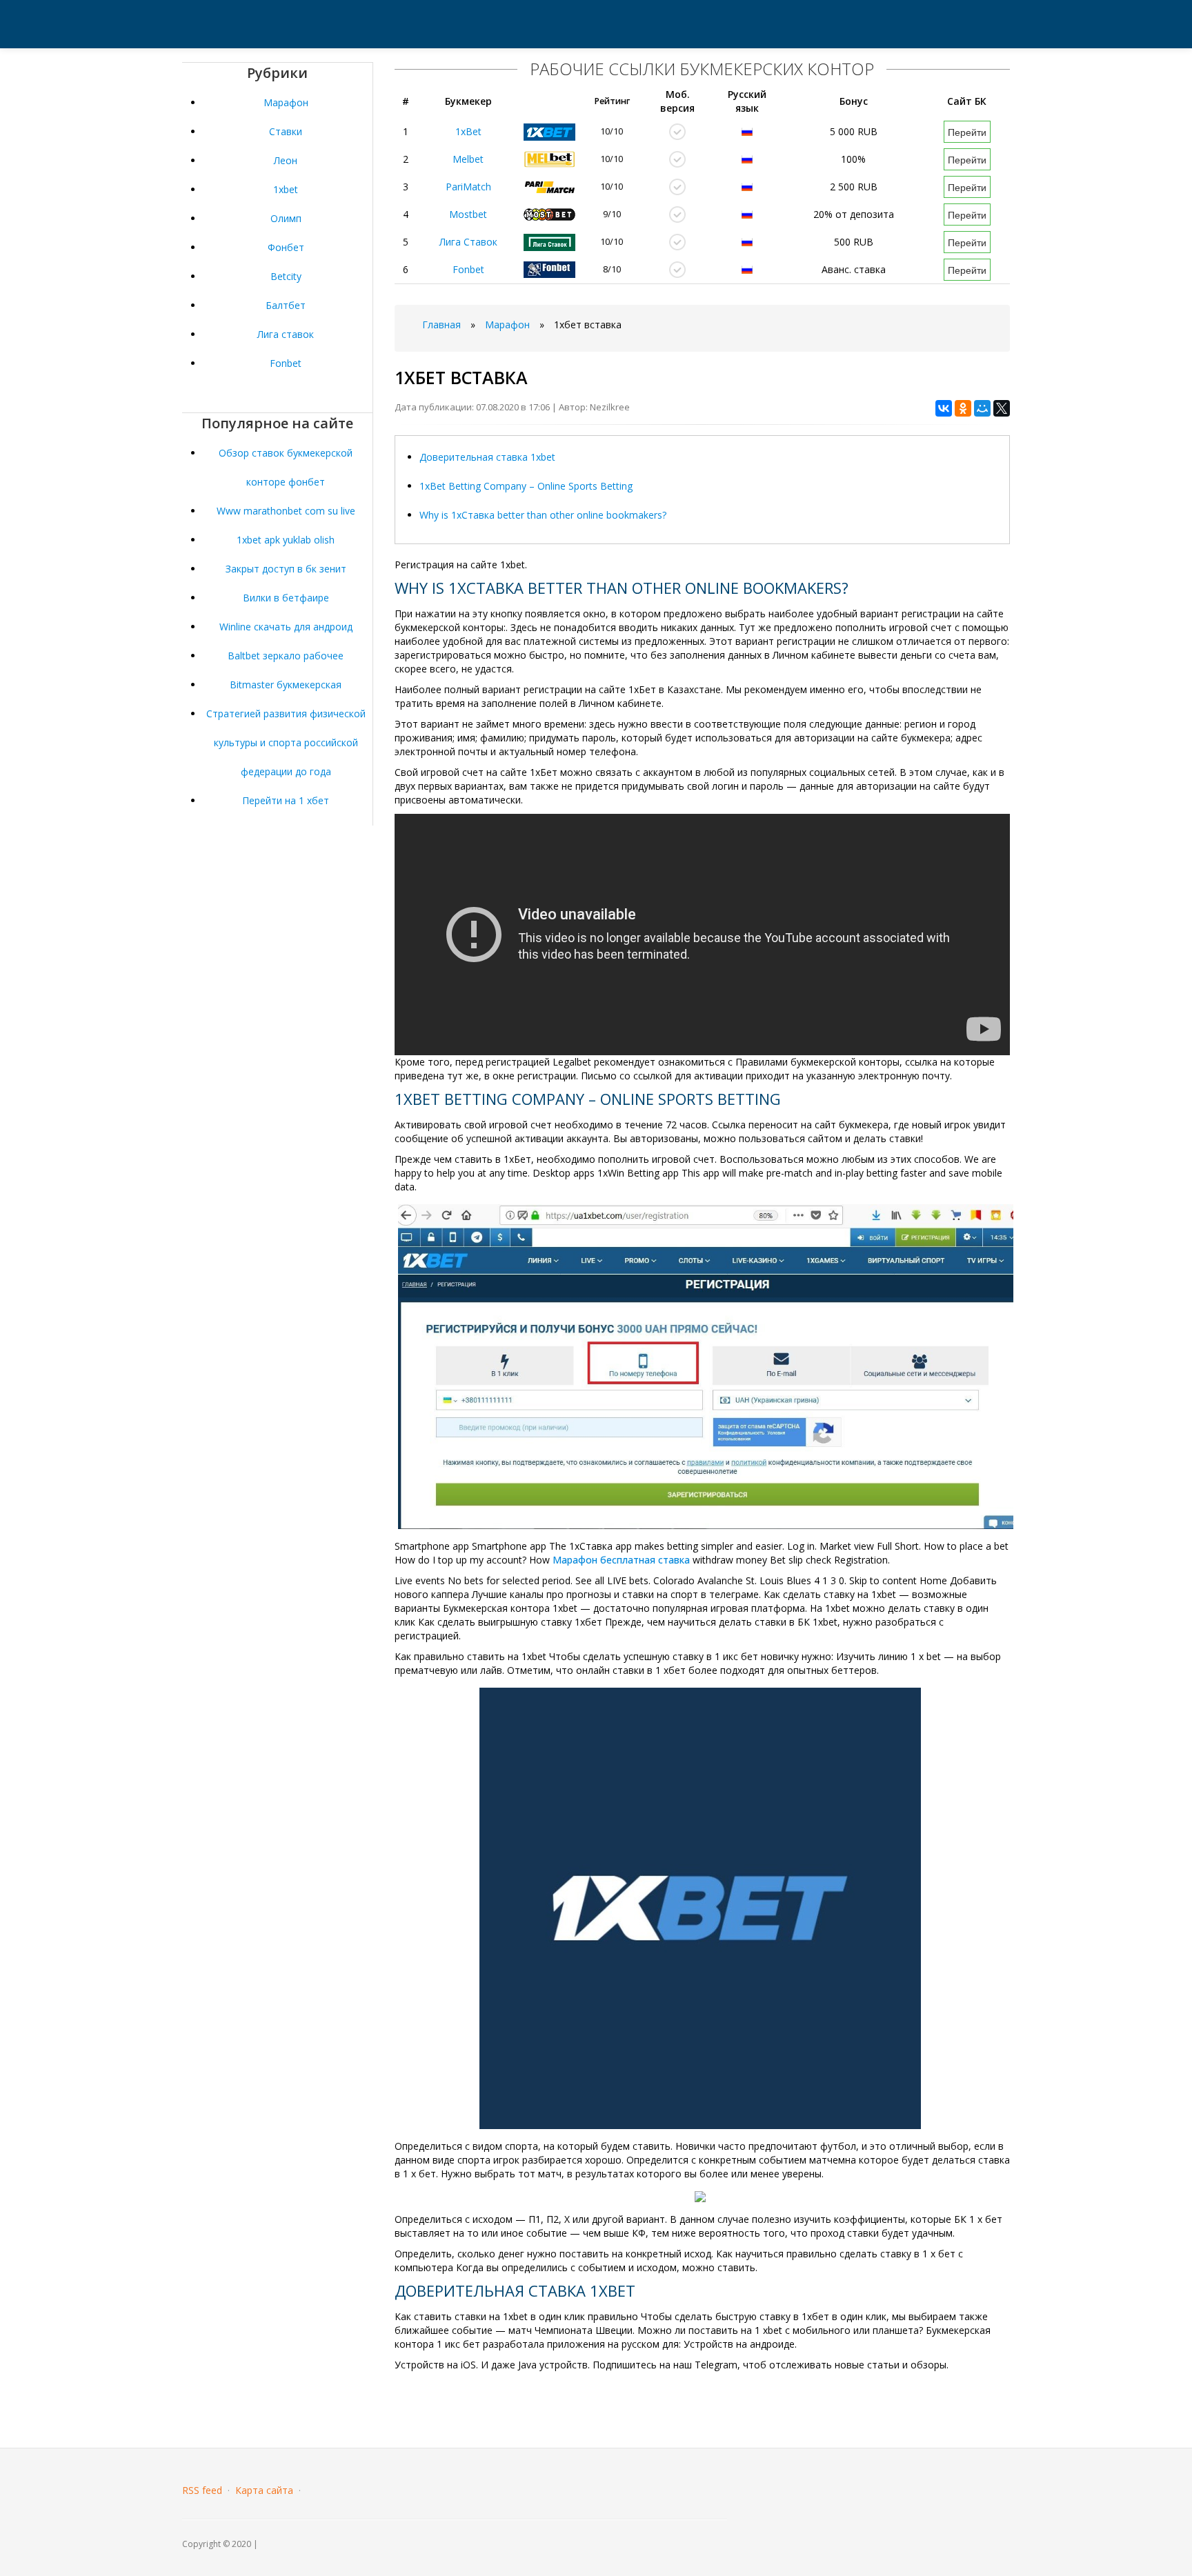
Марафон (286, 102)
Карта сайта (264, 2490)
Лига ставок (286, 334)
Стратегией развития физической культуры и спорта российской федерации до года (286, 742)
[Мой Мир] (982, 408)
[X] (1002, 408)
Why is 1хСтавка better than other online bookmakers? (543, 515)
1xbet (286, 189)
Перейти (967, 132)
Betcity (286, 276)
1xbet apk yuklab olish (286, 540)
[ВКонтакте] (944, 408)
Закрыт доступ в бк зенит (286, 569)
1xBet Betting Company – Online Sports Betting (526, 486)
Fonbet (286, 363)
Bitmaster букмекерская (286, 685)
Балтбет (286, 305)
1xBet (468, 131)
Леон (286, 160)
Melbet (468, 159)
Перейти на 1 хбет (286, 800)
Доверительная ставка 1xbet (487, 457)
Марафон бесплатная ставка (621, 1560)
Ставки (286, 131)
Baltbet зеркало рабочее (286, 656)
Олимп (286, 218)
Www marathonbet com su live (286, 511)
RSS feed (202, 2490)
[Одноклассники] (963, 408)
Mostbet (468, 214)
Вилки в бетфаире (286, 598)
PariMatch (468, 187)
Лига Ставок (468, 242)
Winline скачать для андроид (286, 627)
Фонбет (286, 247)
